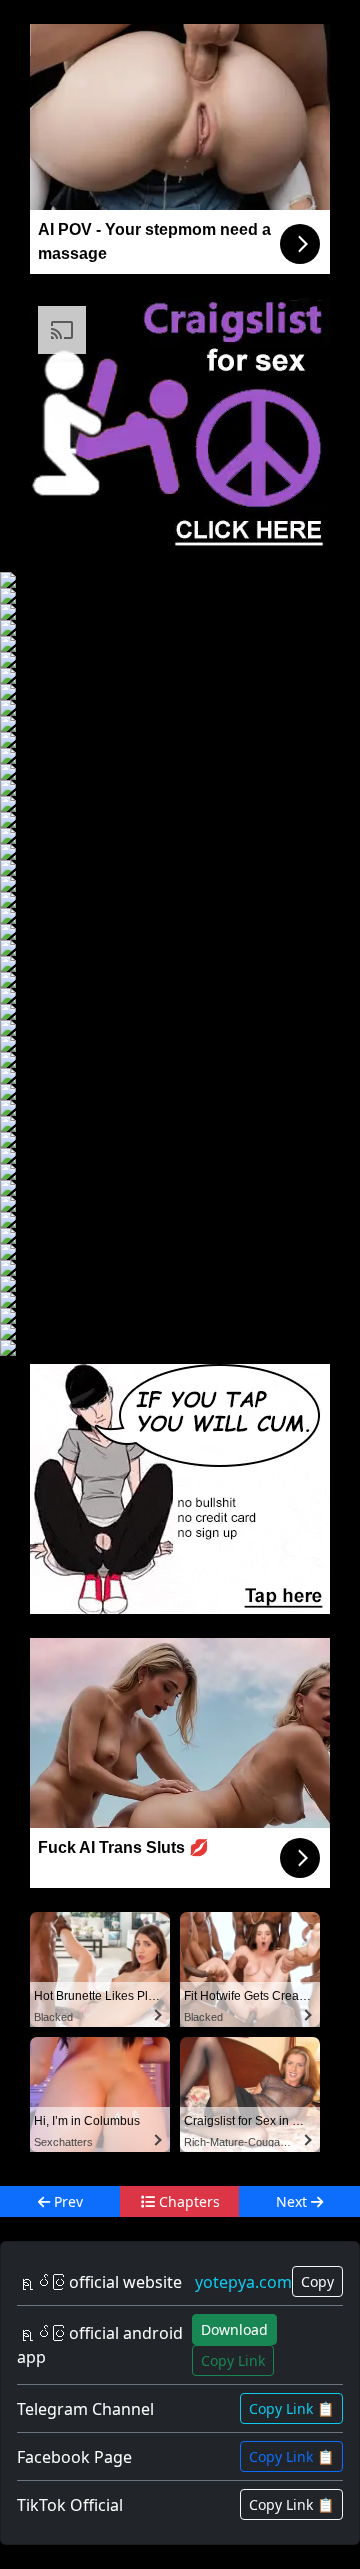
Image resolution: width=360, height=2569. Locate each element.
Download (234, 2329)
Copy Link (233, 2360)
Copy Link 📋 (291, 2408)
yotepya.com (243, 2282)
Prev (66, 2201)
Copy (317, 2281)
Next (293, 2201)
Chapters (187, 2201)
